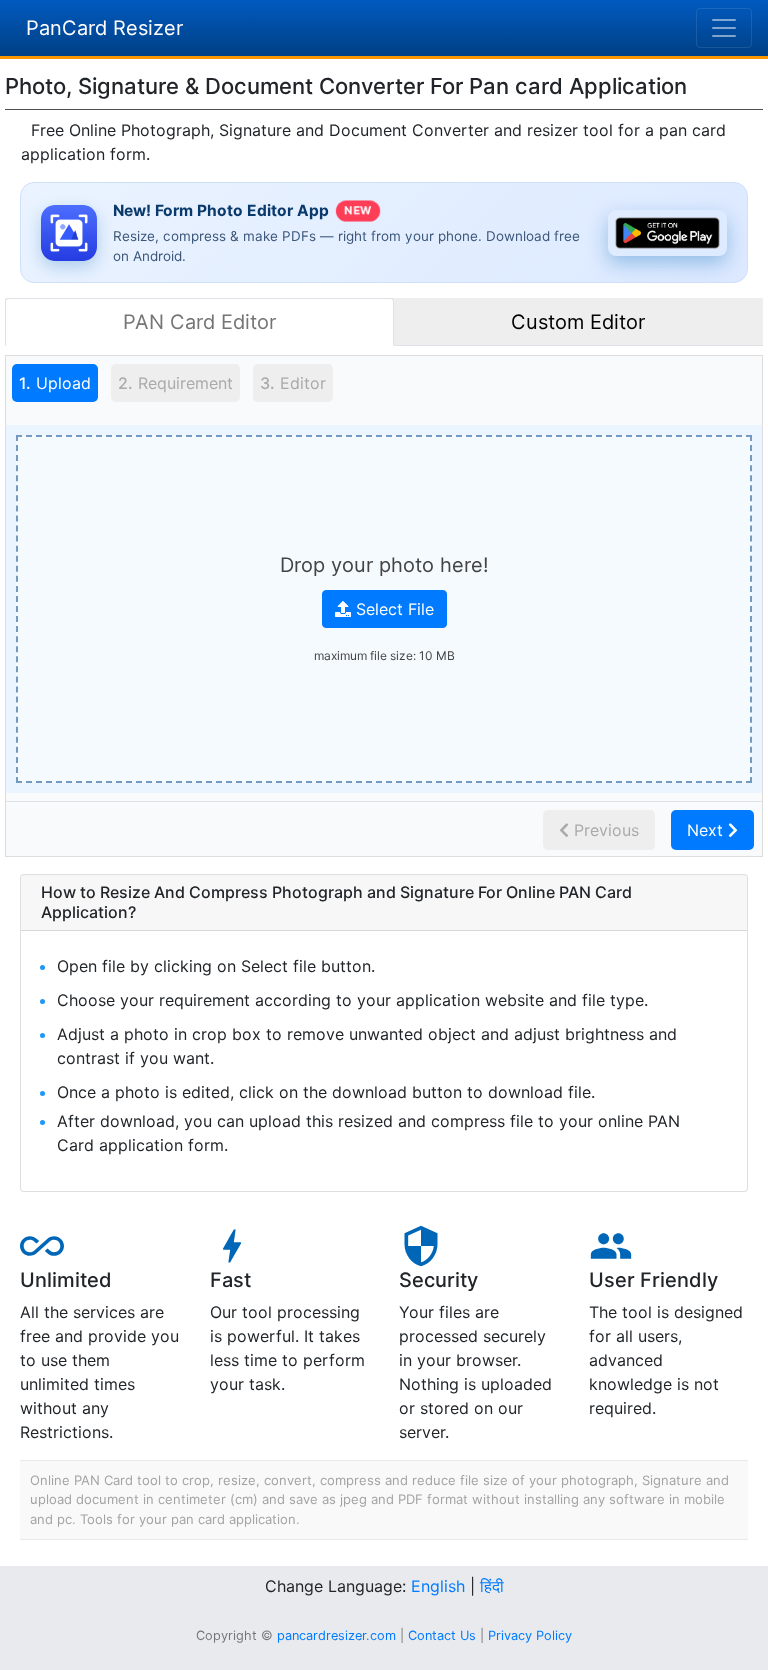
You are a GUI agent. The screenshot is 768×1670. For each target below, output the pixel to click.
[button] (384, 902)
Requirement (175, 383)
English (438, 1586)
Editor (293, 383)
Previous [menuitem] (604, 830)
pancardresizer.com (336, 1635)
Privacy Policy (530, 1635)
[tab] (55, 386)
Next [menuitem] (707, 830)
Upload (51, 383)
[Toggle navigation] (724, 28)
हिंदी (492, 1586)
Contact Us (442, 1635)
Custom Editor (578, 322)
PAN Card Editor (199, 322)
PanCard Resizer (104, 28)
